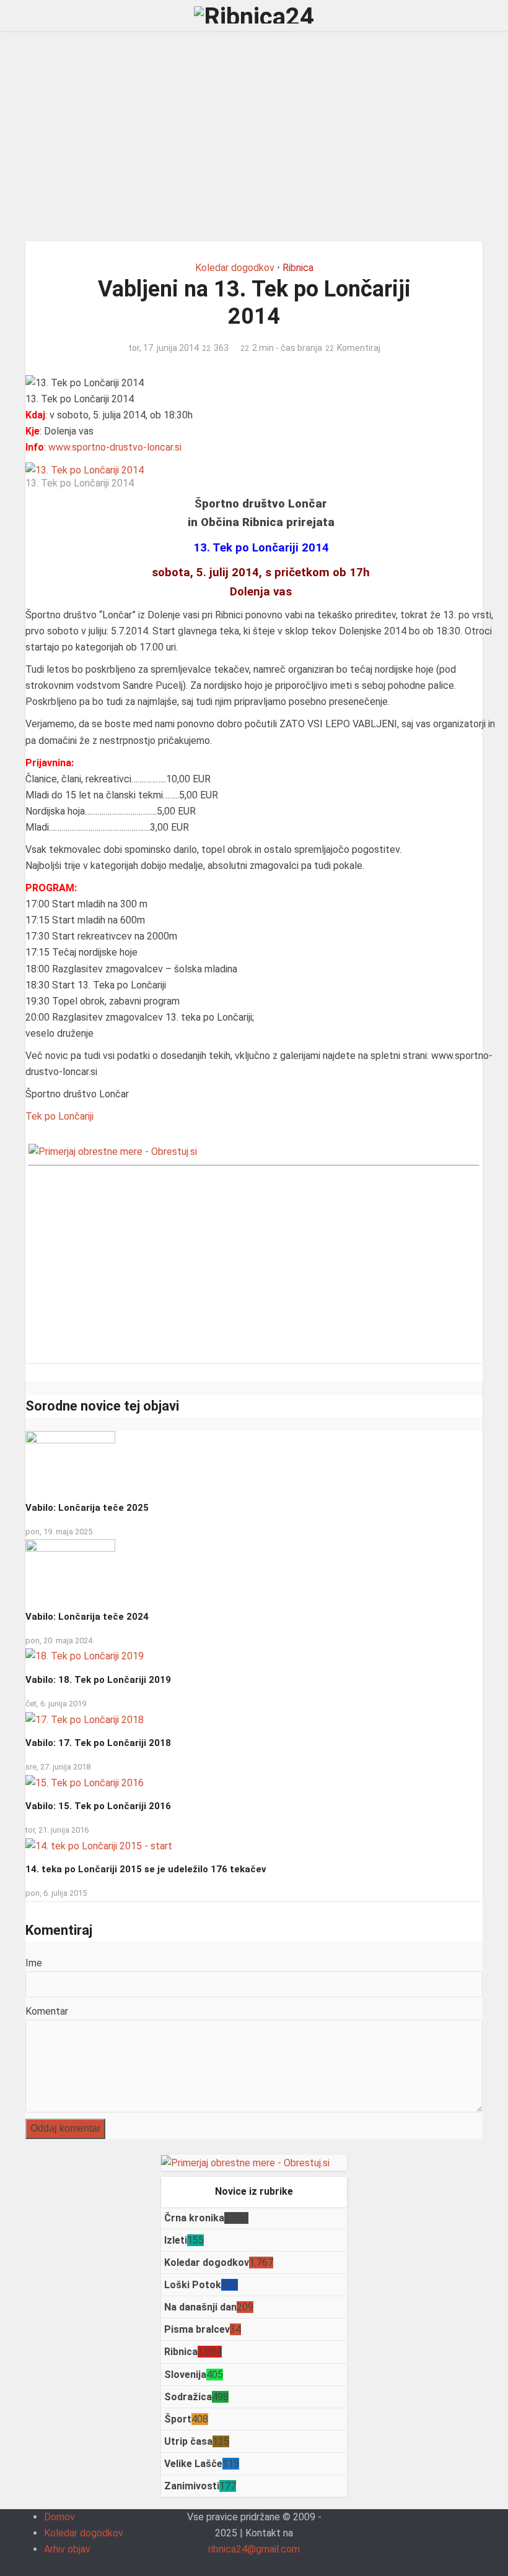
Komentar (47, 2011)
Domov (59, 2517)
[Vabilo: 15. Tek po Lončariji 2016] (85, 1782)
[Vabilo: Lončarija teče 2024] (70, 1570)
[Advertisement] (254, 136)
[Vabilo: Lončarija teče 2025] (70, 1461)
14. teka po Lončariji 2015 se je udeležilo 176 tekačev (146, 1869)
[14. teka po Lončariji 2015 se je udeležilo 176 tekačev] (99, 1845)
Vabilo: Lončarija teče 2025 (87, 1508)
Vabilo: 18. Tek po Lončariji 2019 (98, 1680)
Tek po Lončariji (59, 1116)
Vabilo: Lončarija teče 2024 (87, 1617)
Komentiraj (359, 348)
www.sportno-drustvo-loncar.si (115, 447)
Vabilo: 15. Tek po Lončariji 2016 (98, 1806)
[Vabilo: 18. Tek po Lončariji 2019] (85, 1656)
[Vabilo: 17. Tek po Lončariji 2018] (85, 1719)
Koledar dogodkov (235, 268)
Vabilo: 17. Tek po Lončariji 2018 (98, 1743)
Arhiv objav (67, 2549)
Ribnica (298, 268)
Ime (34, 1963)
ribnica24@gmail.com (254, 2549)
